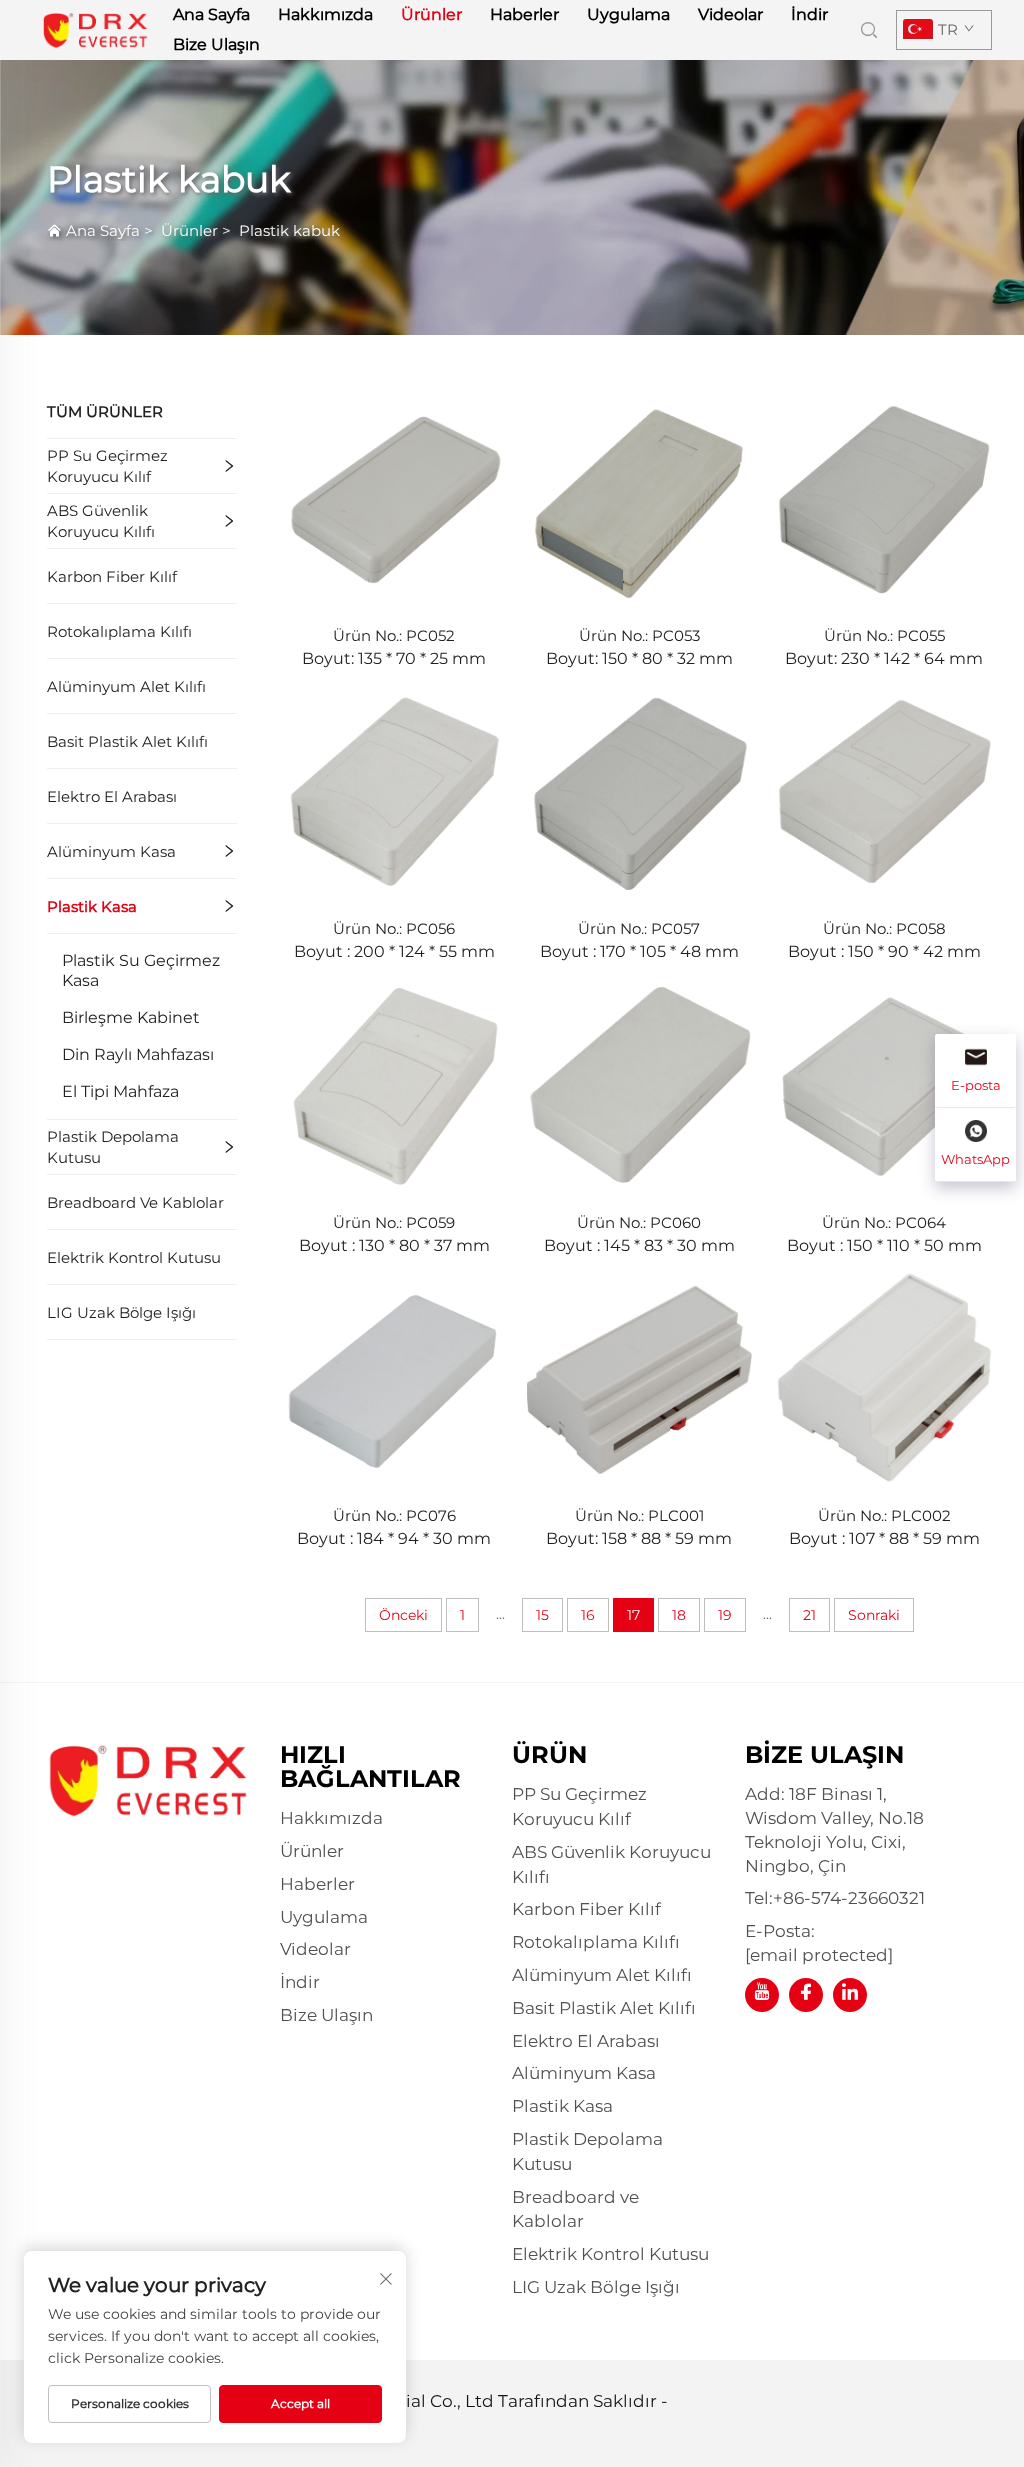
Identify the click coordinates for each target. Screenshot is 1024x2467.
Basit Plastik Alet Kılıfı (127, 741)
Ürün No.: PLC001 (639, 1515)
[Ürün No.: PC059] (394, 1082)
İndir (809, 14)
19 (725, 1615)
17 (633, 1615)
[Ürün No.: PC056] (394, 789)
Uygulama (628, 14)
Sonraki (874, 1615)
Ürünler (431, 14)
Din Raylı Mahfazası (138, 1054)
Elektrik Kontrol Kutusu (134, 1257)
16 (588, 1615)
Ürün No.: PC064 (884, 1222)
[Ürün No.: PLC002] (884, 1376)
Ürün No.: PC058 (884, 928)
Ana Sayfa (211, 14)
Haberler (524, 14)
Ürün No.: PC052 (394, 635)
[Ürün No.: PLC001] (639, 1376)
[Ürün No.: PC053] (639, 496)
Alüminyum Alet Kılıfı (126, 686)
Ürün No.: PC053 (639, 635)
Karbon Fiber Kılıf (112, 576)
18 (679, 1615)
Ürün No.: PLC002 (884, 1515)
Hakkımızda (325, 14)
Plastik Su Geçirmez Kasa (141, 970)
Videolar (730, 14)
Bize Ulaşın (216, 44)
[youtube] (762, 1995)
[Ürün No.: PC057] (639, 789)
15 (542, 1615)
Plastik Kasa (92, 906)
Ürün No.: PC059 (394, 1222)
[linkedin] (850, 1995)
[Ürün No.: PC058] (884, 789)
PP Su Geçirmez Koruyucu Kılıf (107, 466)
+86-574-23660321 (849, 1898)
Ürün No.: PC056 (394, 928)
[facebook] (806, 1995)
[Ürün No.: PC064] (884, 1082)
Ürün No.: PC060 (639, 1222)
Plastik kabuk (289, 230)
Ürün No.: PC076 (394, 1515)
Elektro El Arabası (112, 796)
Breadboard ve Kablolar (135, 1202)
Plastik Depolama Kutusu (113, 1147)
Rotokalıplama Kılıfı (119, 631)
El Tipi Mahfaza (120, 1091)
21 (809, 1615)
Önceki (403, 1615)
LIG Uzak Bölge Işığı (121, 1312)
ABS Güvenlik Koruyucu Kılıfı (101, 521)
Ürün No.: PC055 (884, 635)
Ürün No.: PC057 (639, 928)
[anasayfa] (95, 28)
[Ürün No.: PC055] (884, 496)
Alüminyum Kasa (111, 851)
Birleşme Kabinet (131, 1017)
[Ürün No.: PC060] (639, 1082)
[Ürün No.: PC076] (394, 1376)
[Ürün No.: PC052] (394, 496)
